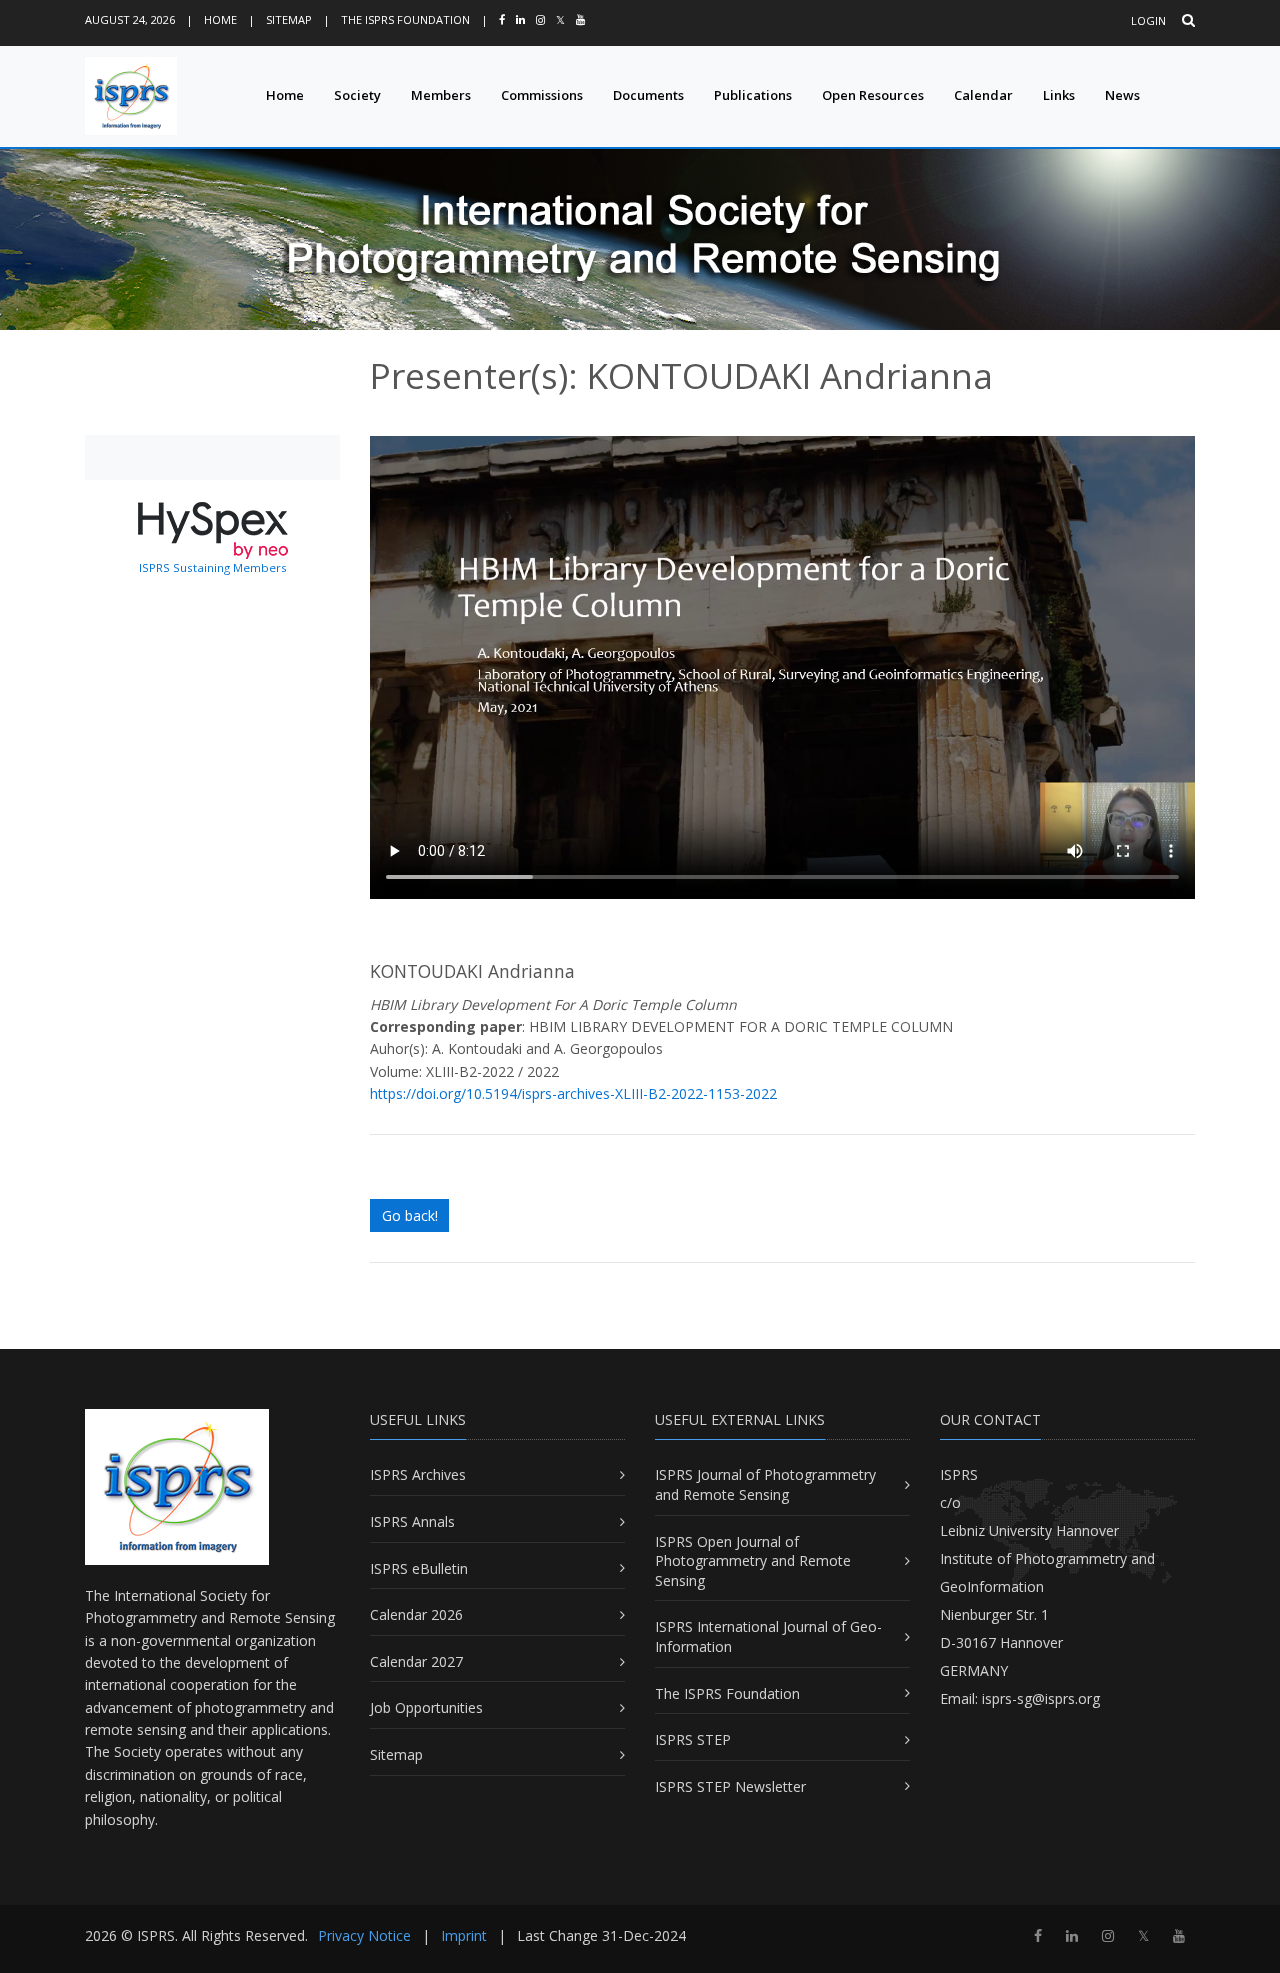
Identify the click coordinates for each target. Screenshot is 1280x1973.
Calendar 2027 (416, 1661)
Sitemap (289, 19)
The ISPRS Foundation (405, 19)
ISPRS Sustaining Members (213, 567)
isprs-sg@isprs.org (1041, 1698)
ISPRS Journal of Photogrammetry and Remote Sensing (765, 1484)
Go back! (410, 1215)
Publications (753, 95)
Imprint (464, 1935)
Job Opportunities (426, 1707)
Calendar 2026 (416, 1614)
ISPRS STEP (693, 1739)
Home (220, 19)
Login (1148, 20)
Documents (648, 95)
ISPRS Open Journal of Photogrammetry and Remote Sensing (753, 1561)
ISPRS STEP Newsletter (730, 1786)
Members (441, 95)
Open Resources (873, 95)
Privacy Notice (364, 1935)
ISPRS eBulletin (419, 1568)
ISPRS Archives (418, 1474)
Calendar (983, 95)
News (1122, 95)
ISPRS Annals (412, 1521)
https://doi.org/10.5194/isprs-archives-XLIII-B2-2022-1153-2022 (573, 1093)
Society (357, 95)
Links (1059, 95)
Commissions (542, 95)
